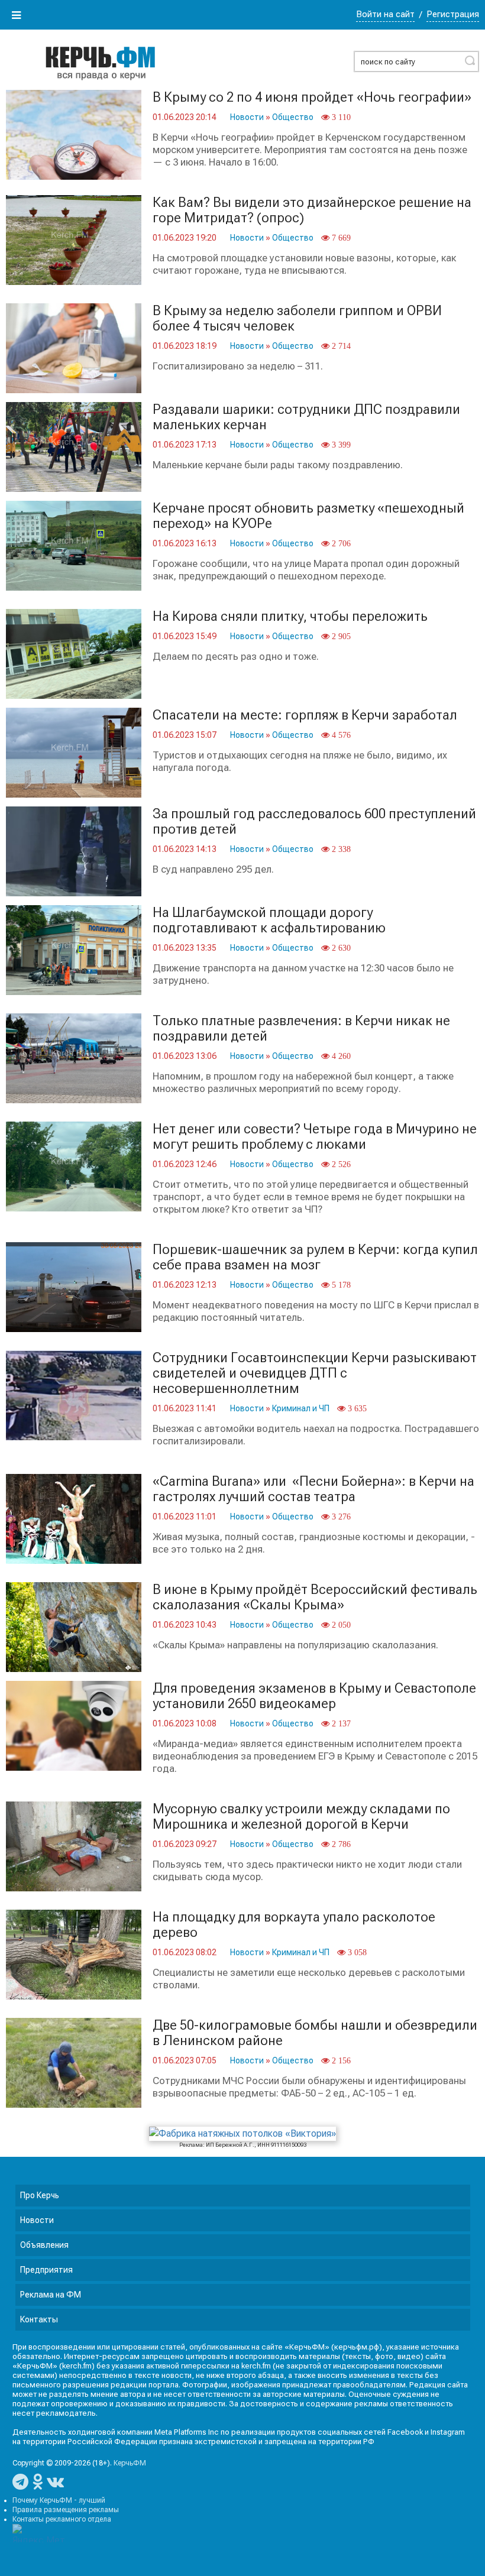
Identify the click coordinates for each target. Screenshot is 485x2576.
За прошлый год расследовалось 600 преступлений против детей (314, 822)
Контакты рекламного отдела (62, 2519)
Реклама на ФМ (51, 2295)
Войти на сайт (385, 14)
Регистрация (453, 14)
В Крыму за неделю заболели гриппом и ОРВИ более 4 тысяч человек (297, 318)
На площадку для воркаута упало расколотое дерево (294, 1925)
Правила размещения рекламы (66, 2510)
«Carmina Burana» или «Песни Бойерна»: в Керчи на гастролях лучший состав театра (313, 1489)
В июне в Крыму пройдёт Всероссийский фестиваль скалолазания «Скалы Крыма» (315, 1597)
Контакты (39, 2319)
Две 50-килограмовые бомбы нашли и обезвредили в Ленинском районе (315, 2033)
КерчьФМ (130, 2463)
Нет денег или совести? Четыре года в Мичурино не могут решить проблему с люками (315, 1137)
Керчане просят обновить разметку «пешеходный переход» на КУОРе (308, 516)
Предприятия (46, 2270)
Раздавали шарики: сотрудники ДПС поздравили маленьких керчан (306, 417)
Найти (470, 60)
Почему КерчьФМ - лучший (59, 2500)
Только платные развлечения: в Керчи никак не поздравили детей (301, 1028)
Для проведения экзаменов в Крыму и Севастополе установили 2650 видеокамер (314, 1696)
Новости (247, 117)
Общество (293, 117)
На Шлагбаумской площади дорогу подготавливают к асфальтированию (269, 920)
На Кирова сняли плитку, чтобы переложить (290, 616)
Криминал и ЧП (301, 1408)
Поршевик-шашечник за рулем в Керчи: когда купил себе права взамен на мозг (315, 1257)
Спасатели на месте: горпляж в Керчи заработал (305, 715)
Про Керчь (40, 2195)
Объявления (44, 2245)
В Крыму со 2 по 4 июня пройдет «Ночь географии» (312, 97)
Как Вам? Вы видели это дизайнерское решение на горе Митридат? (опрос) (312, 210)
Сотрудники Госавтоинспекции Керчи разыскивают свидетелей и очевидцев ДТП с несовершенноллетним (315, 1373)
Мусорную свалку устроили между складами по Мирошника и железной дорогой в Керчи (301, 1817)
